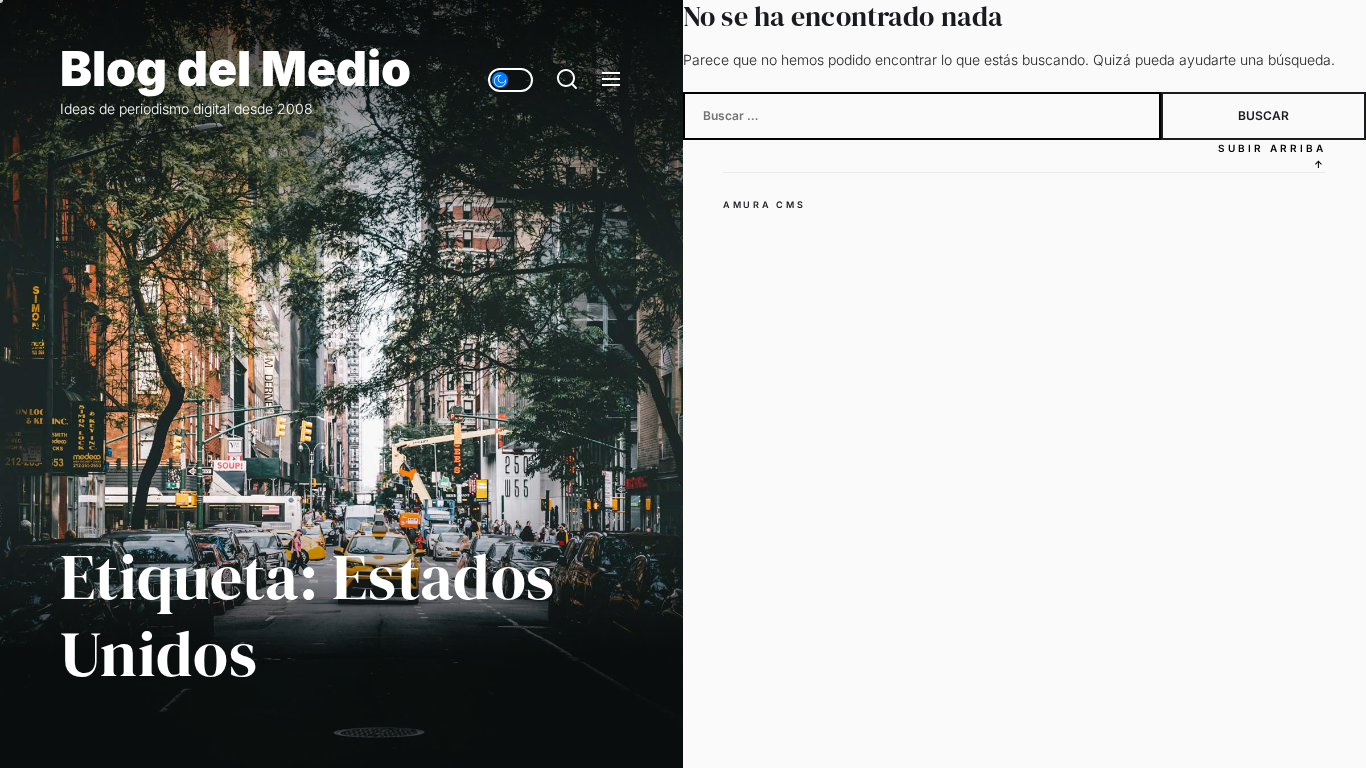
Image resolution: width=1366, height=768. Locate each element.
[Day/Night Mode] (510, 80)
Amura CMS (764, 204)
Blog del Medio (235, 69)
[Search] (567, 80)
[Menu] (611, 80)
